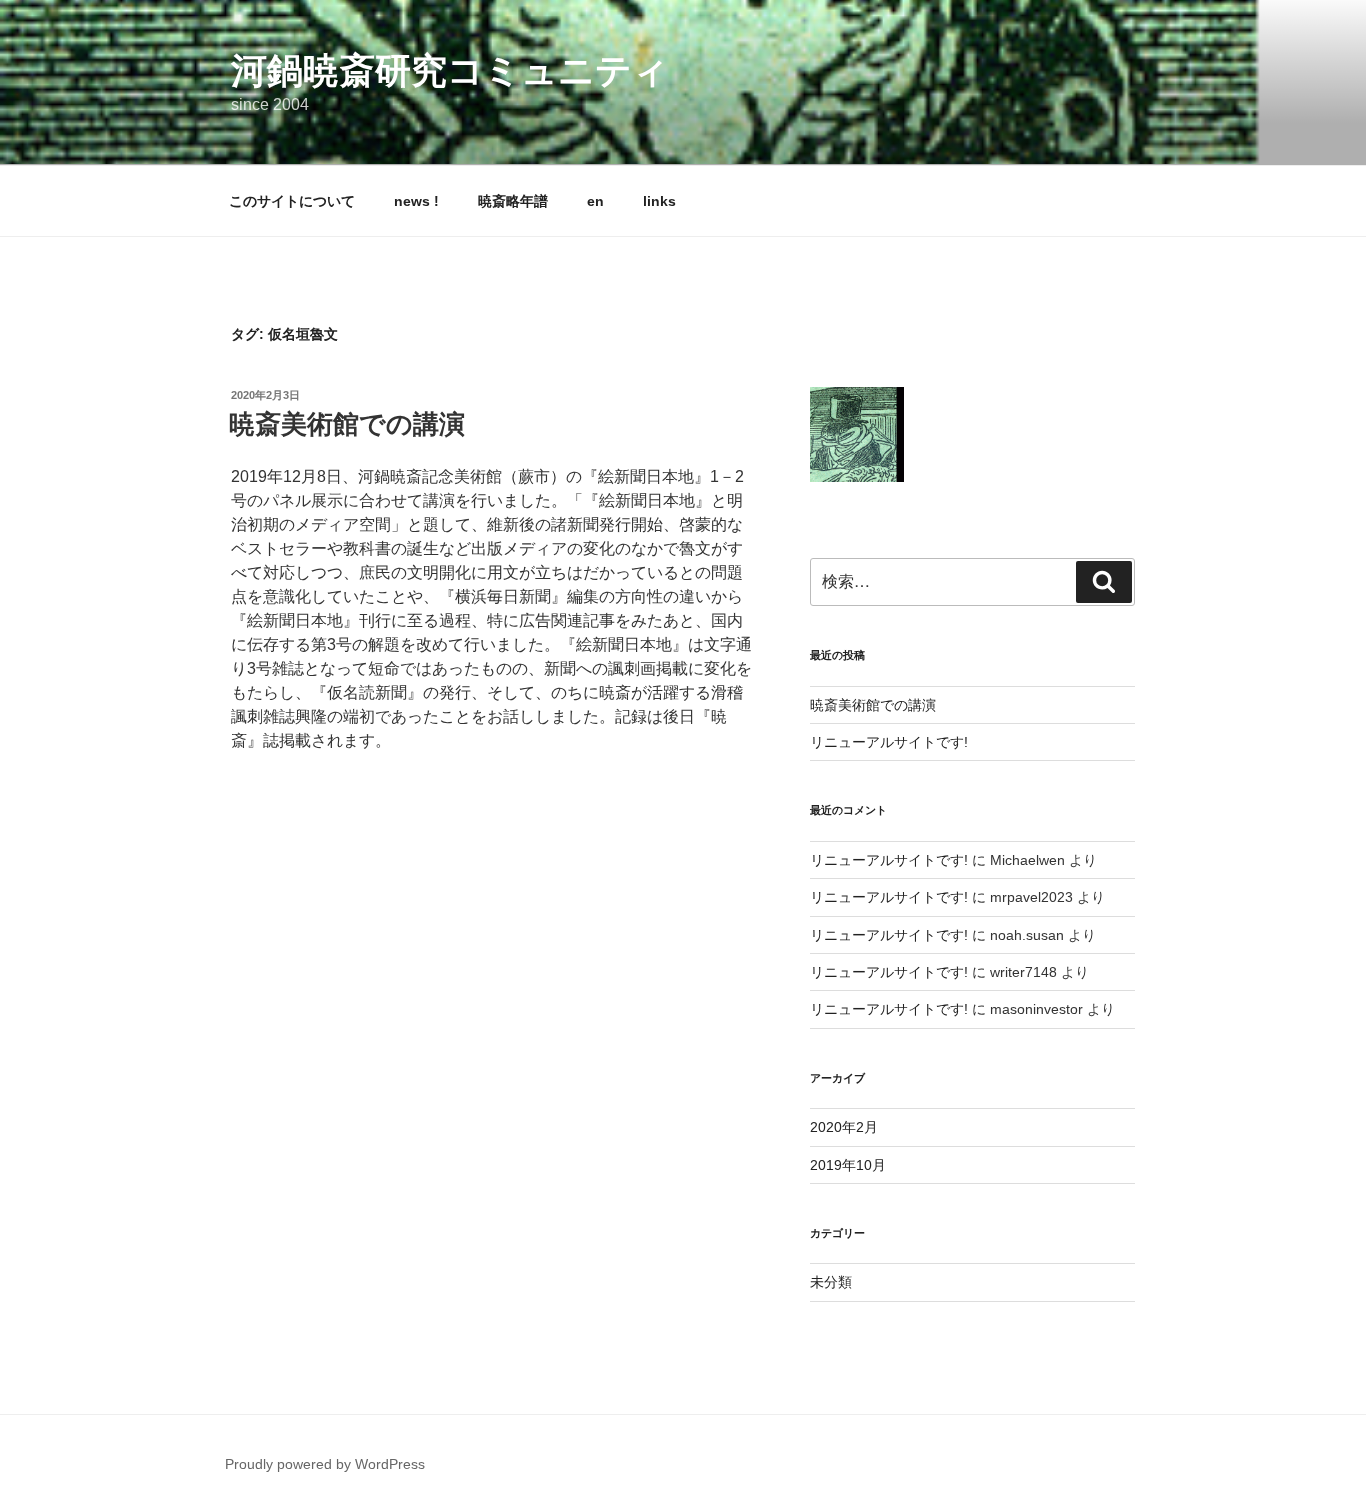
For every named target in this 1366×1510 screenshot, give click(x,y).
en (595, 201)
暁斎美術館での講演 (347, 424)
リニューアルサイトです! (889, 742)
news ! (416, 201)
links (659, 201)
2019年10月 (848, 1165)
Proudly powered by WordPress (325, 1464)
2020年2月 (844, 1127)
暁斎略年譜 (513, 201)
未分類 (831, 1282)
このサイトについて (292, 201)
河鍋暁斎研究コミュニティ (450, 70)
